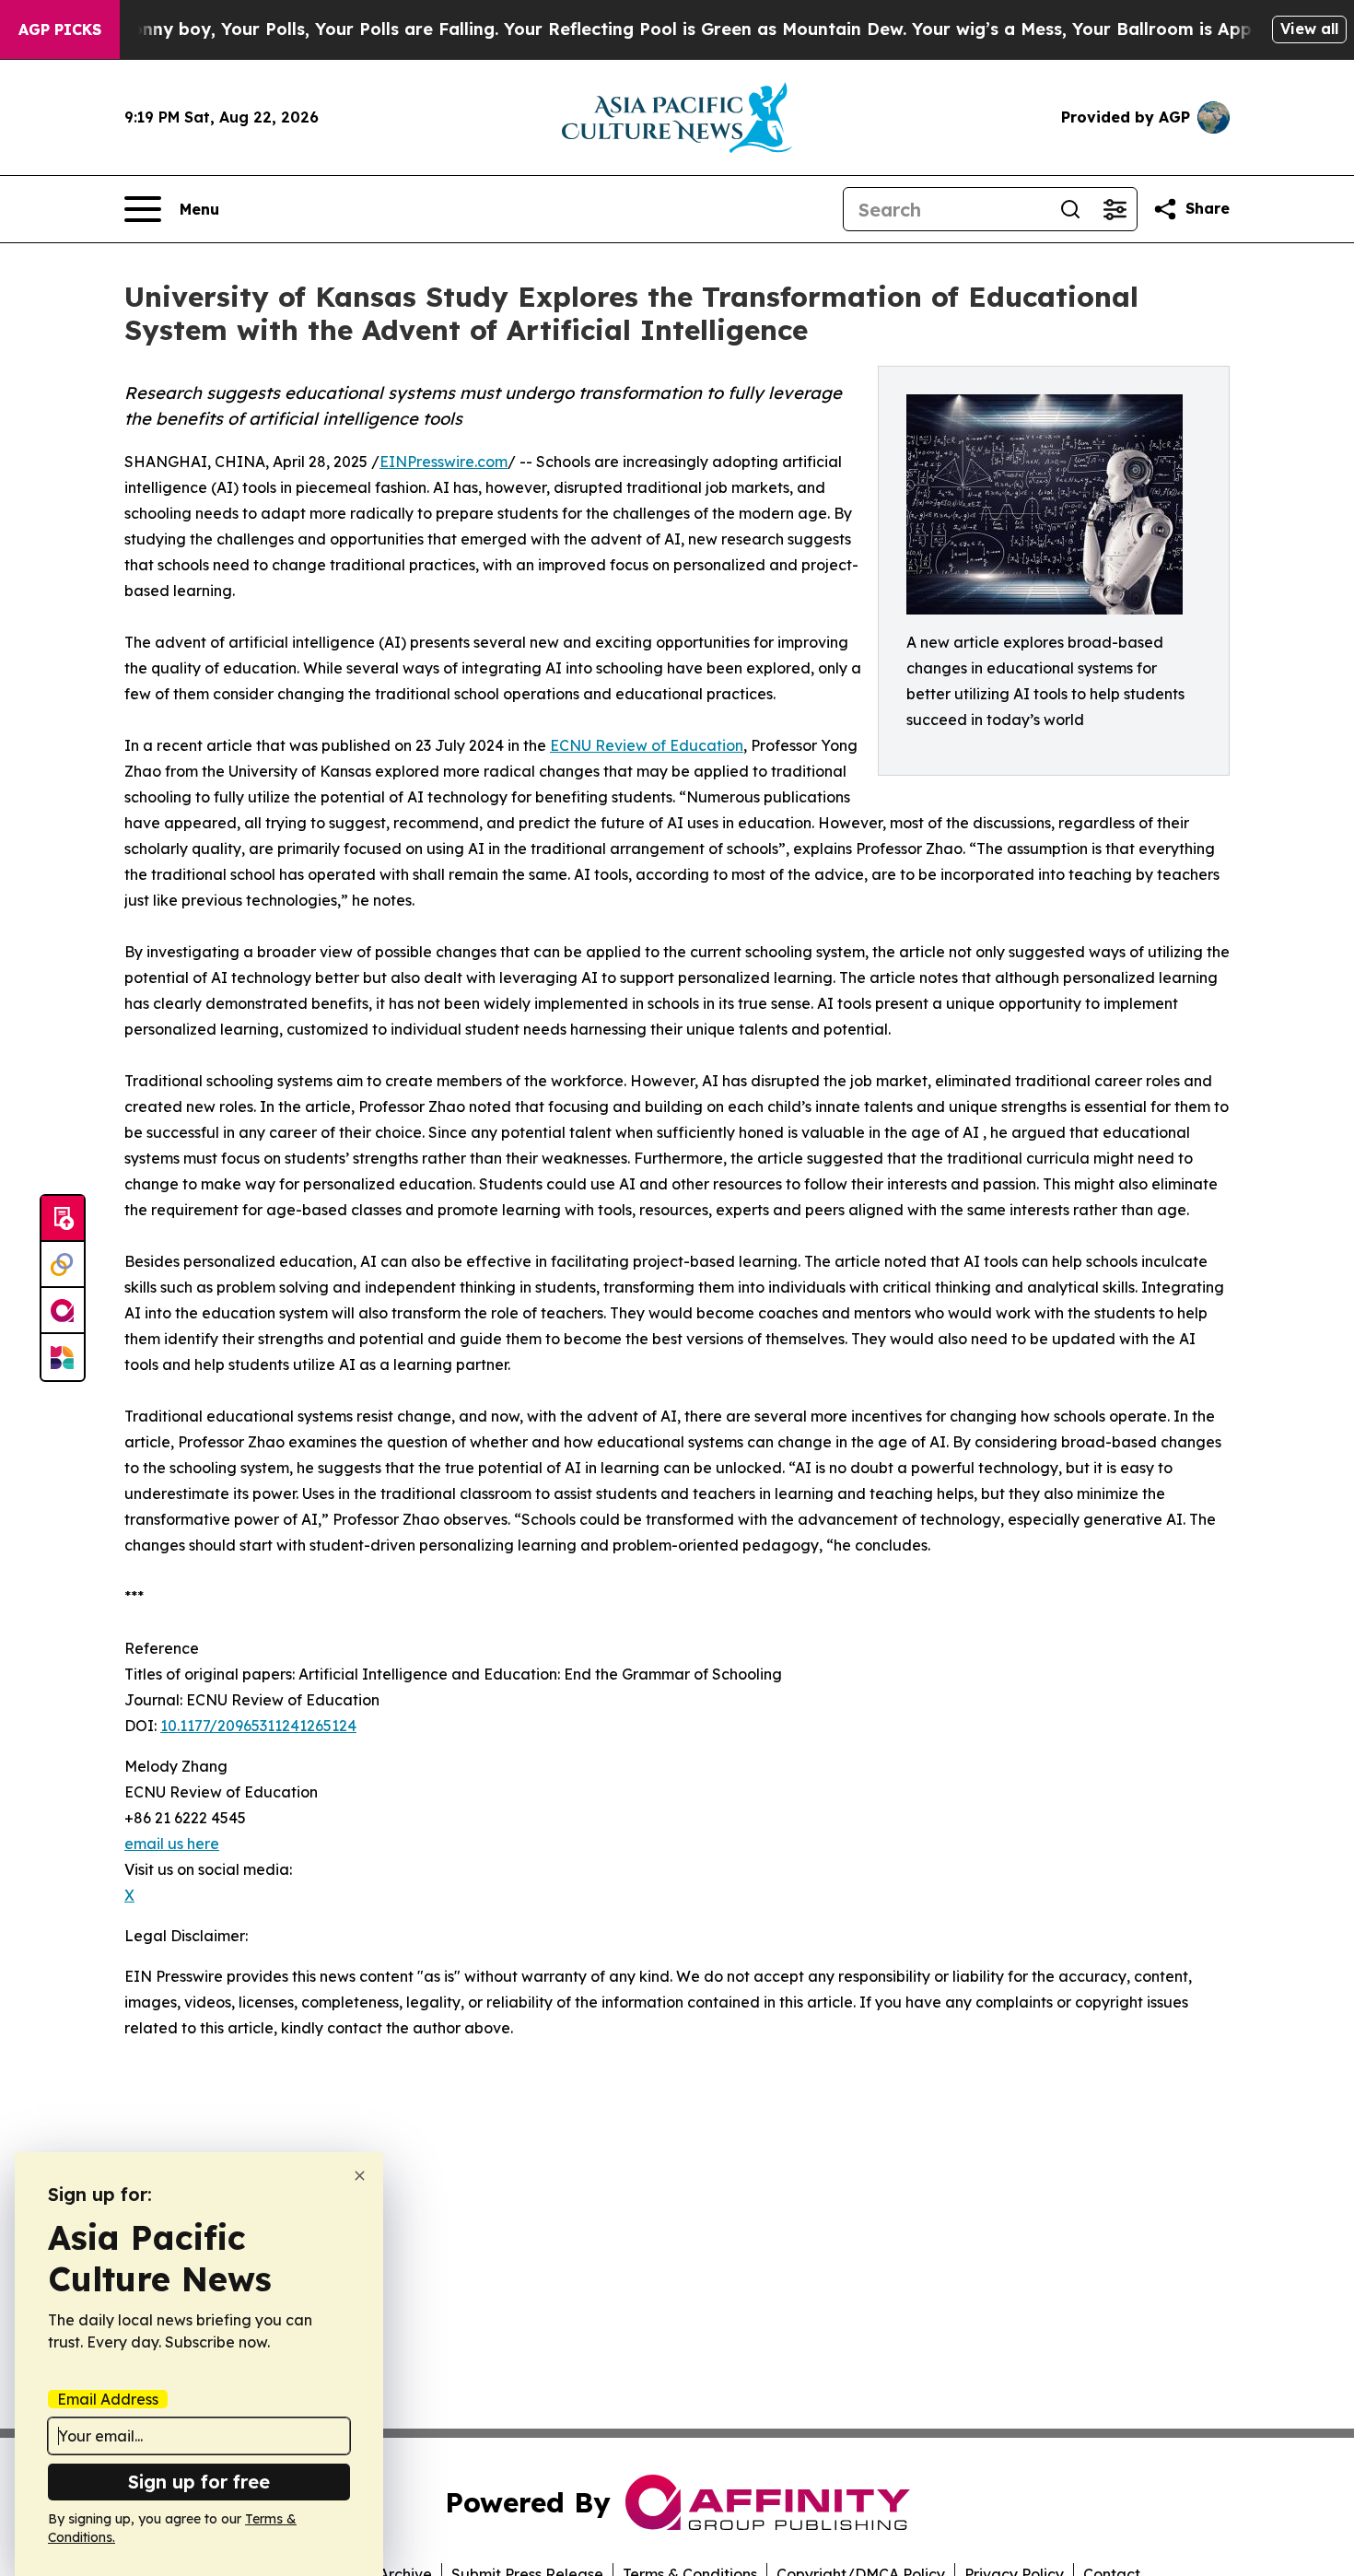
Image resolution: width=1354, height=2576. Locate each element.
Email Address (108, 2399)
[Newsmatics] (63, 1357)
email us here (172, 1844)
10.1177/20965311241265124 (258, 1726)
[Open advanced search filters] (1115, 209)
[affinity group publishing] (63, 1311)
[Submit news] (63, 1219)
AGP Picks (60, 29)
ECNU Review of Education (647, 745)
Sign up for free (199, 2482)
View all (1309, 29)
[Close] (360, 2176)
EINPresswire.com (444, 462)
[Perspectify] (63, 1265)
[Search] (1070, 209)
